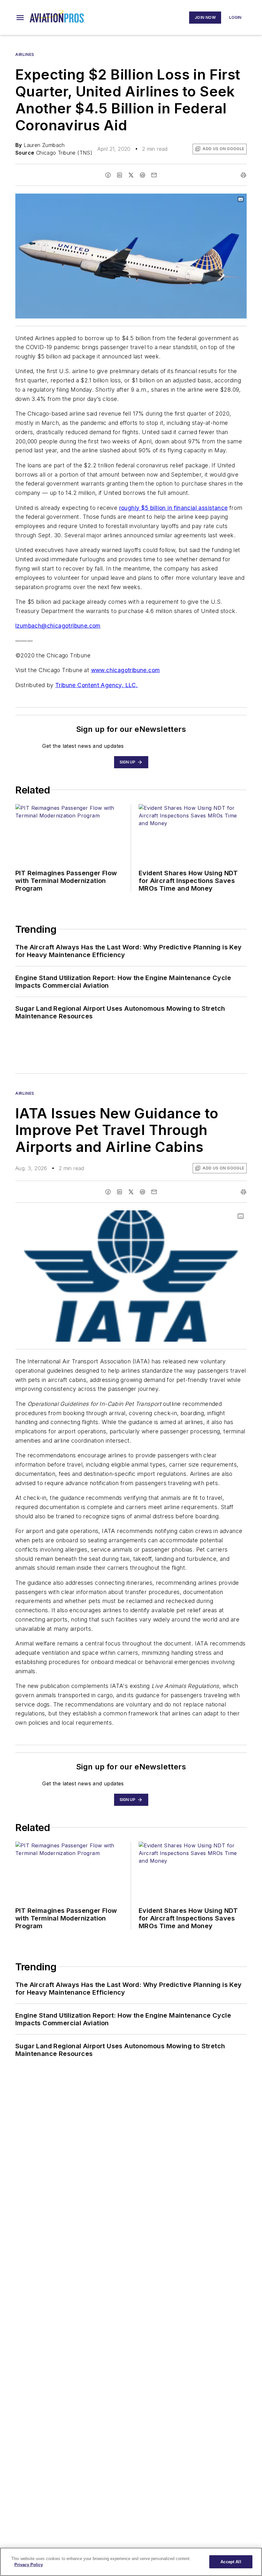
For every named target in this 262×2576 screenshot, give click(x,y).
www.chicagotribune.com (126, 670)
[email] (154, 175)
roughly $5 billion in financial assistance (173, 508)
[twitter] (131, 175)
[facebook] (108, 175)
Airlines (25, 54)
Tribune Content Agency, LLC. (96, 685)
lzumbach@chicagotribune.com (58, 626)
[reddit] (143, 175)
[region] (131, 2562)
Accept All (231, 2562)
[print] (243, 175)
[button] (20, 18)
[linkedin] (119, 175)
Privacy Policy (29, 2565)
